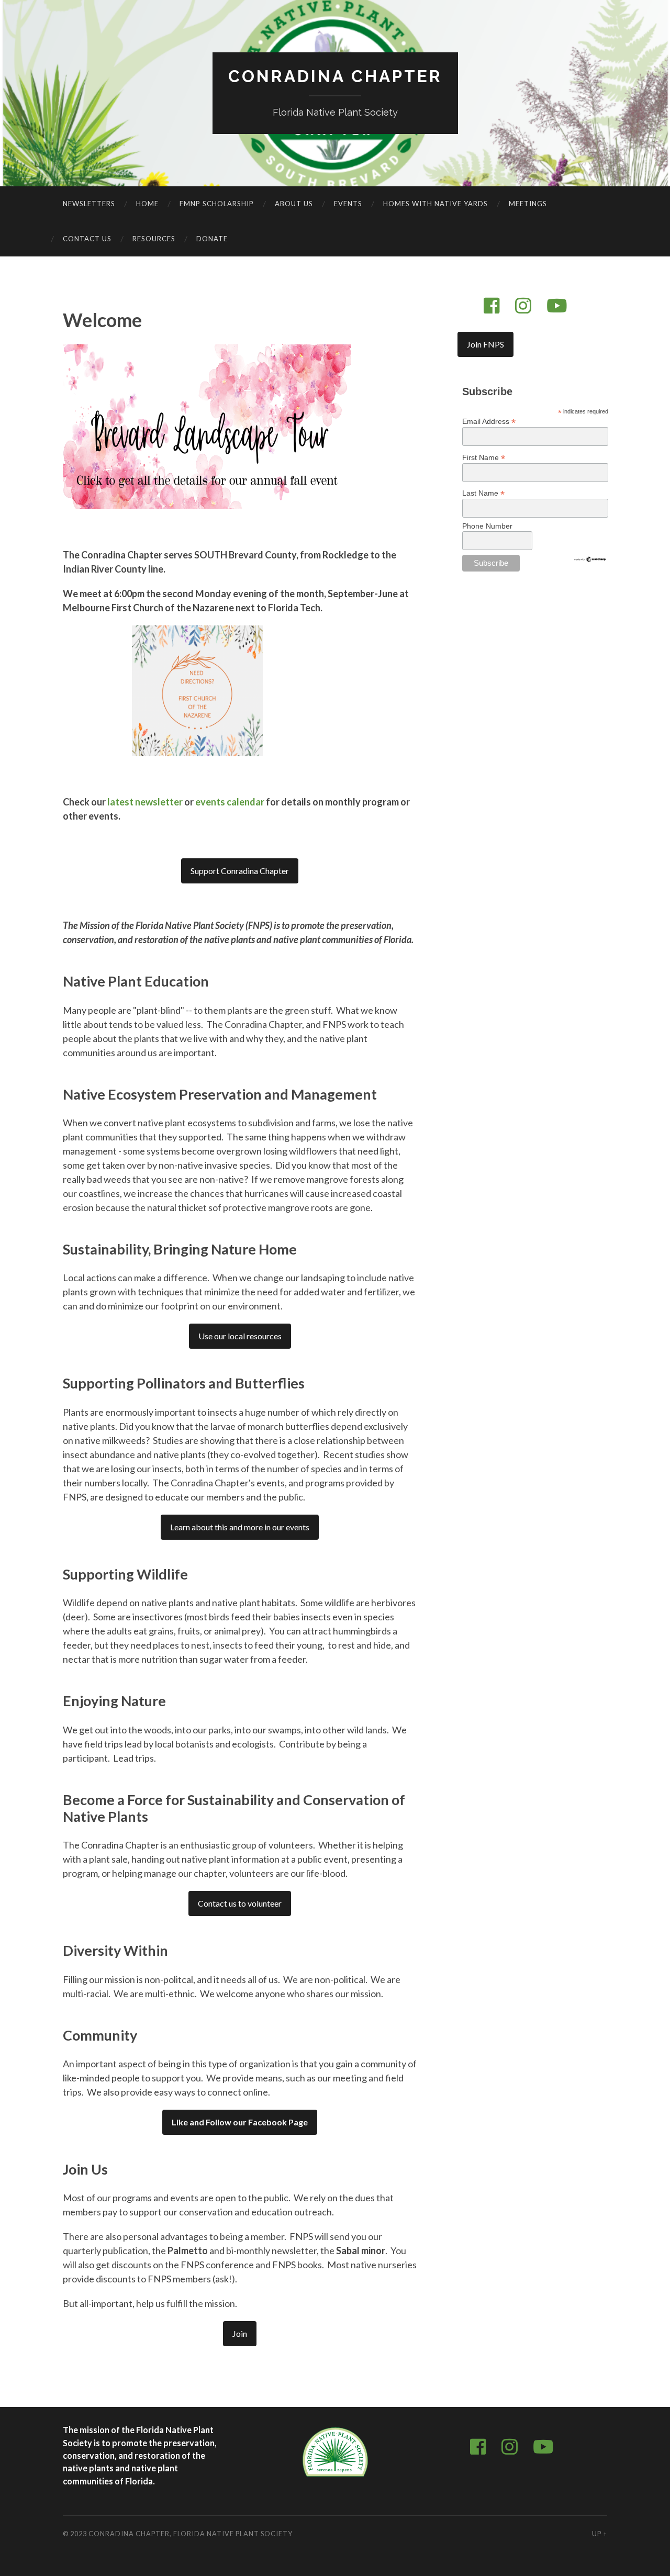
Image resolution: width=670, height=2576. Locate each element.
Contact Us (87, 239)
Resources (154, 239)
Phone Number (487, 526)
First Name (484, 457)
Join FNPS (485, 344)
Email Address (489, 421)
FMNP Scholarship (217, 204)
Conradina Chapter (335, 76)
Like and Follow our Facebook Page (240, 2122)
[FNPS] (335, 2477)
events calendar (230, 802)
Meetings (528, 204)
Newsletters (89, 204)
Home (147, 204)
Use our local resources (240, 1336)
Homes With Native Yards (435, 204)
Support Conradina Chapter (240, 871)
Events (348, 204)
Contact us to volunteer (240, 1903)
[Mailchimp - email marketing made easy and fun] (590, 560)
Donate (212, 239)
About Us (294, 204)
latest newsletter (145, 802)
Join (240, 2333)
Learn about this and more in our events (240, 1527)
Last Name (483, 493)
